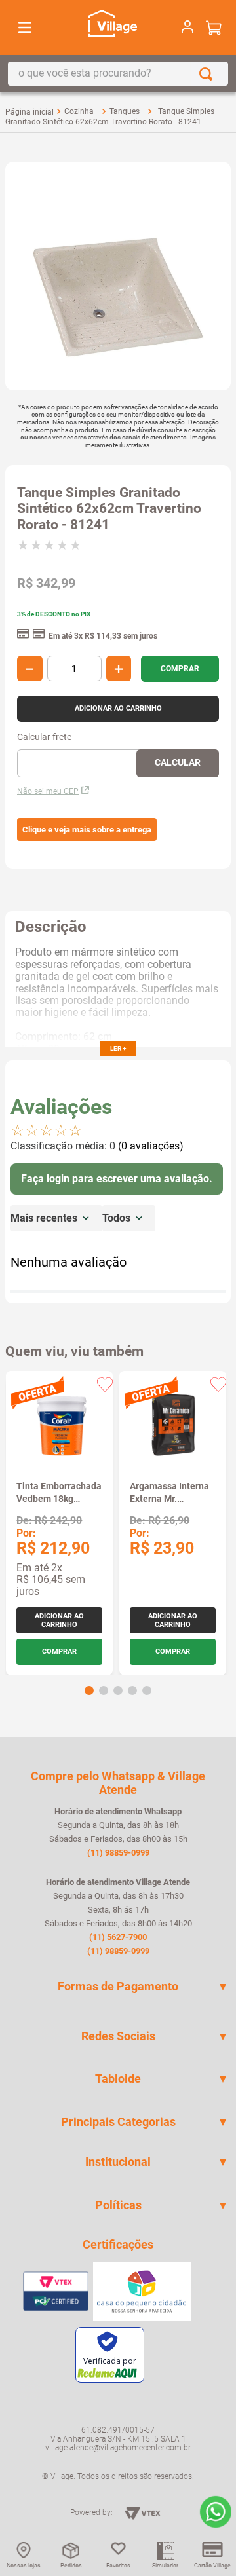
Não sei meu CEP (48, 791)
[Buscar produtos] (208, 74)
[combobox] (118, 74)
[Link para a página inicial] (29, 112)
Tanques (125, 111)
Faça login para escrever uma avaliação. (117, 1179)
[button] (87, 830)
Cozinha (79, 111)
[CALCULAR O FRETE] (178, 763)
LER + (118, 1048)
